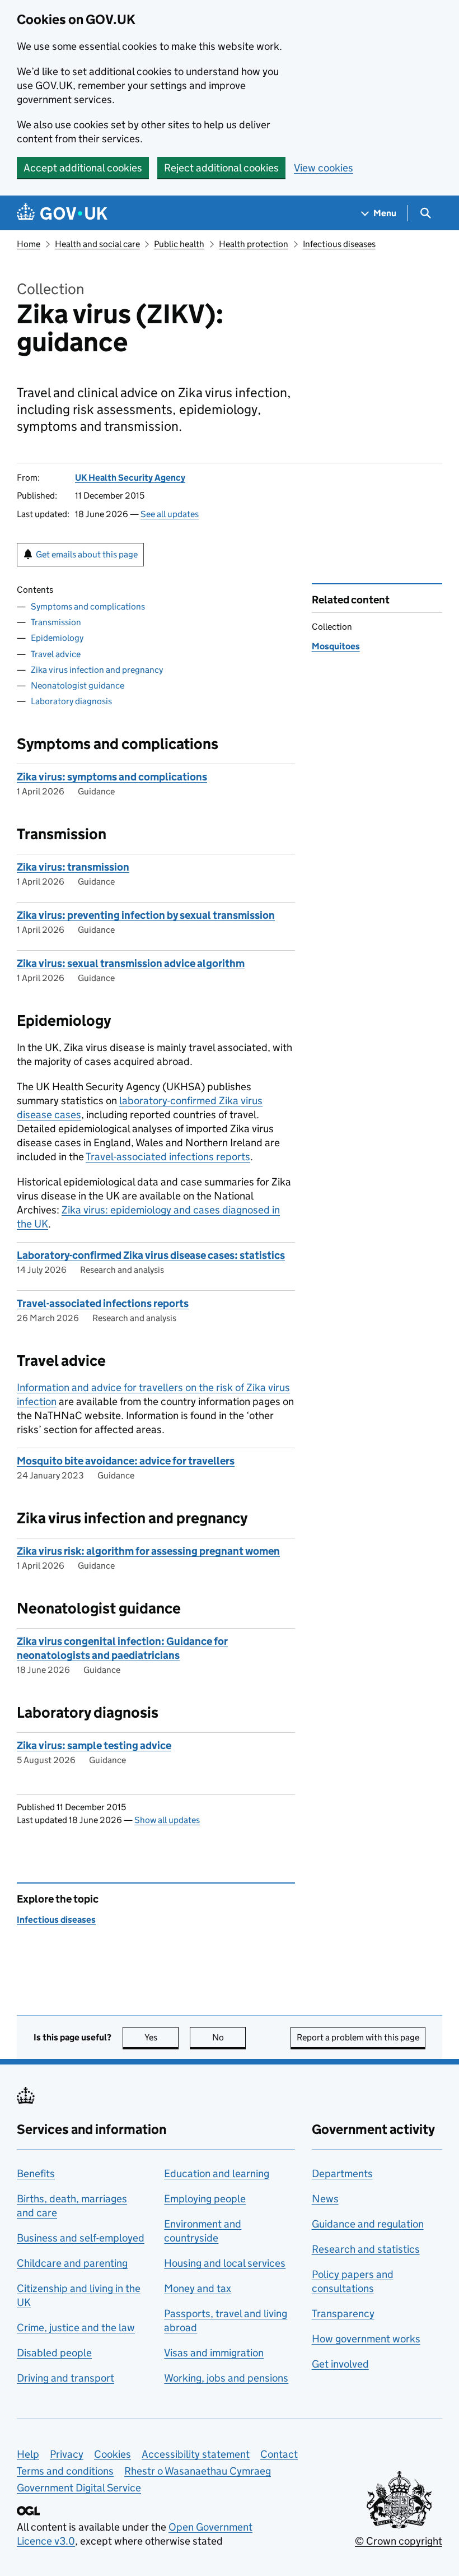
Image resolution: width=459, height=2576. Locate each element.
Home (29, 244)
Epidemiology (57, 638)
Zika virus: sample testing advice (94, 1745)
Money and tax (198, 2288)
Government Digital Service (79, 2488)
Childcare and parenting (72, 2263)
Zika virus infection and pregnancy (97, 670)
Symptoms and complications (88, 606)
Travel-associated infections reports (168, 1157)
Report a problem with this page (358, 2037)
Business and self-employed (81, 2238)
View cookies (324, 168)
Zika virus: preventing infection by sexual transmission (146, 915)
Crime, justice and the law (76, 2328)
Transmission (56, 622)
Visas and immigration (214, 2353)
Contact (279, 2454)
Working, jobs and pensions (226, 2378)
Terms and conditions (65, 2471)
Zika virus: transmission (73, 867)
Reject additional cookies (221, 168)
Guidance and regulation (368, 2224)
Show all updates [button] (167, 1820)
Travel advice (56, 654)
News (325, 2199)
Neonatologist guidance (78, 685)
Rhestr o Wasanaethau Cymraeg (198, 2471)
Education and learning (217, 2173)
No (229, 2037)
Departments (342, 2173)
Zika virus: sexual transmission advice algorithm (131, 963)
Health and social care (97, 244)
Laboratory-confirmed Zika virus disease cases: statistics (151, 1255)
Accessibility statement (196, 2454)
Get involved (340, 2364)
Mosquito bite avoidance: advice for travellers (126, 1461)
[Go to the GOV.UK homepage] (62, 213)
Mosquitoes (336, 646)
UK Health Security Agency (130, 478)
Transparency (343, 2314)
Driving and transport (65, 2378)
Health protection (254, 244)
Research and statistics (366, 2249)
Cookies (113, 2454)
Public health (179, 244)
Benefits (36, 2173)
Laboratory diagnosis (71, 701)
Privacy (67, 2454)
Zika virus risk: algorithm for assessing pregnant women (148, 1551)
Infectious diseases (339, 244)
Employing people (205, 2199)
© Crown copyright (399, 2541)
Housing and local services (225, 2263)
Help (28, 2454)
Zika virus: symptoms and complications (112, 777)
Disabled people (54, 2353)
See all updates (170, 514)
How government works (366, 2339)
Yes (161, 2037)
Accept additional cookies (83, 168)
